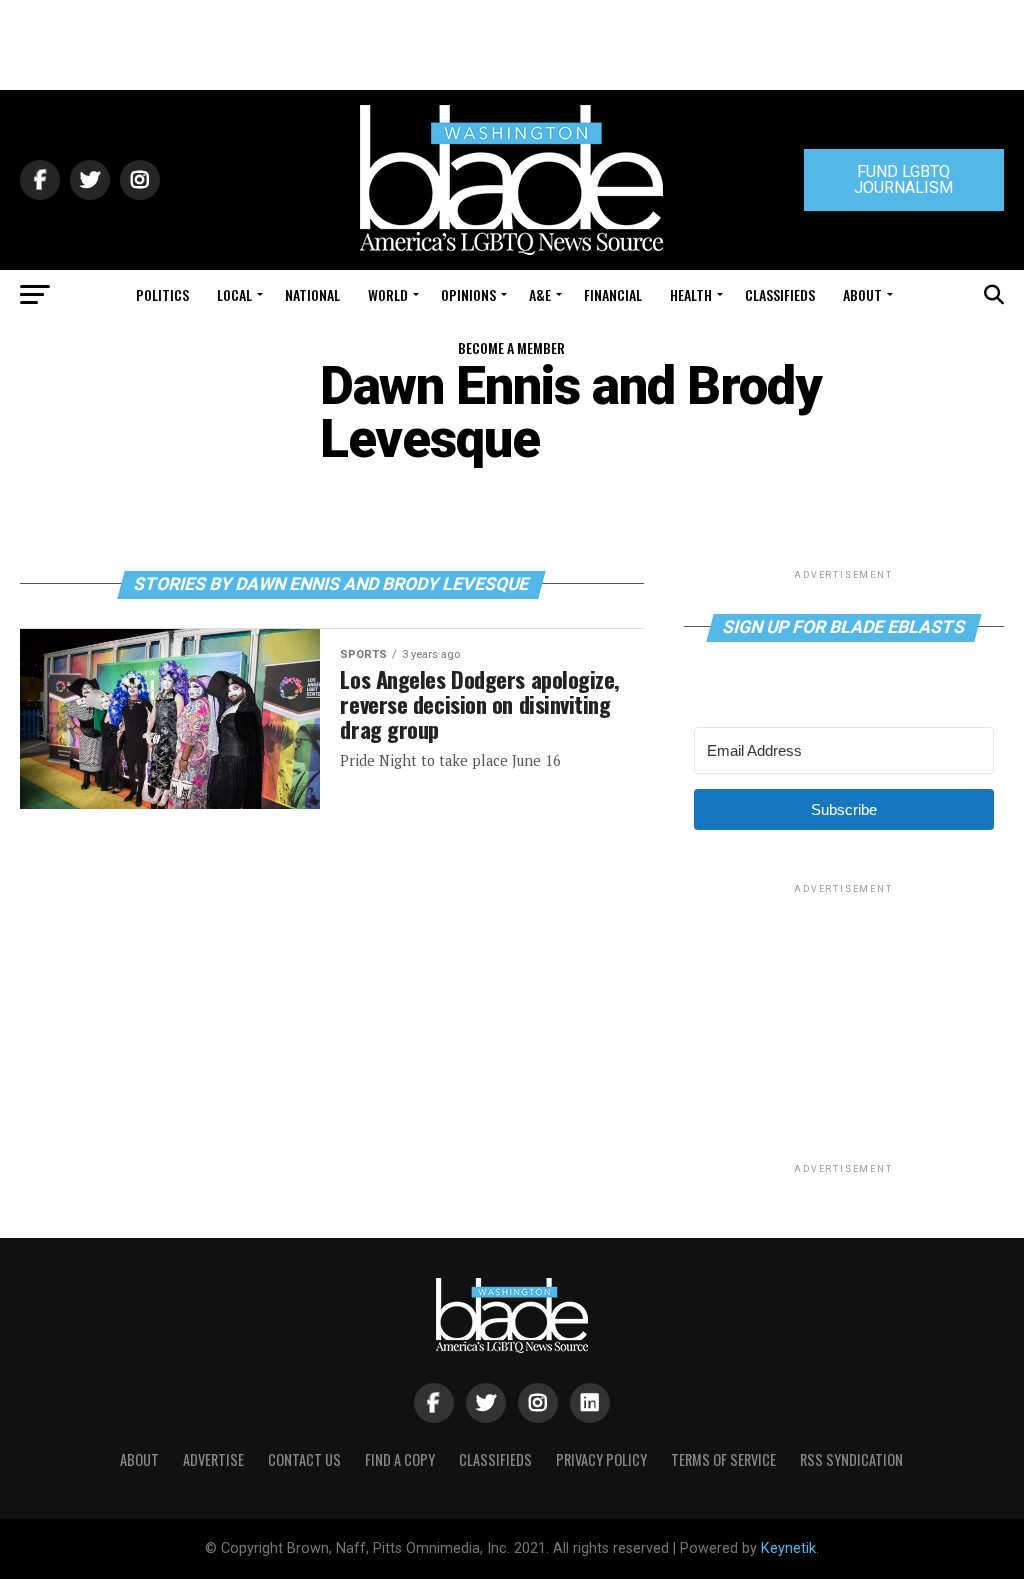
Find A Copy (400, 1459)
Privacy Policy (601, 1459)
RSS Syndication (851, 1459)
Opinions (468, 294)
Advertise (213, 1459)
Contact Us (304, 1459)
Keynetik (788, 1548)
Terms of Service (723, 1459)
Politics (162, 294)
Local (234, 294)
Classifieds (780, 294)
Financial (613, 294)
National (312, 294)
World (388, 294)
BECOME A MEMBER (511, 347)
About (862, 294)
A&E (540, 294)
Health (691, 294)
